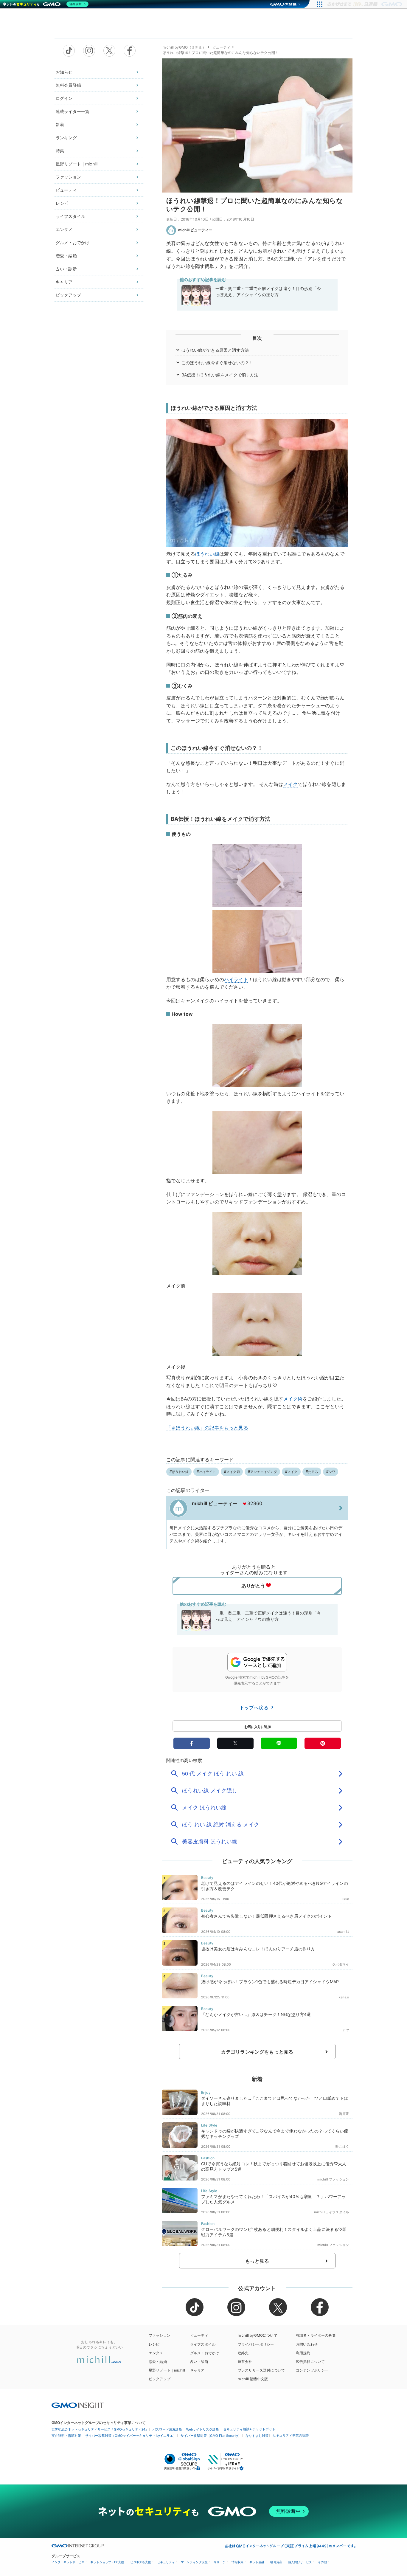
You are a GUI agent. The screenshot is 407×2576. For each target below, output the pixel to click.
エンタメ (64, 229)
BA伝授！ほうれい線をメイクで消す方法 (220, 375)
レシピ (62, 203)
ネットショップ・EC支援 (107, 2562)
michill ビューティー (195, 230)
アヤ (346, 2030)
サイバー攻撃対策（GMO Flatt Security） (211, 2436)
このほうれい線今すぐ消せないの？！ (217, 363)
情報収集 (237, 2562)
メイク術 (293, 1399)
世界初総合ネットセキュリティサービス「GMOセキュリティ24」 (100, 2429)
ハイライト (236, 979)
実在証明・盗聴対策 (66, 2436)
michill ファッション (333, 2179)
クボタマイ (341, 1964)
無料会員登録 (68, 85)
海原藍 (344, 2114)
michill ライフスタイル (331, 2212)
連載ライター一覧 (73, 111)
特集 (60, 151)
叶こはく (342, 2147)
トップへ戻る (255, 1707)
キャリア (64, 282)
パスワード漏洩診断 (167, 2429)
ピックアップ (68, 295)
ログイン (64, 98)
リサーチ (220, 2562)
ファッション (68, 177)
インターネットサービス (68, 2562)
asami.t (343, 1932)
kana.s (344, 1997)
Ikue (346, 1899)
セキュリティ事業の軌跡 (291, 2435)
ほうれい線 (207, 554)
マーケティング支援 (194, 2562)
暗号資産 (276, 2562)
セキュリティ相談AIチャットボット (249, 2429)
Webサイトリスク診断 (203, 2429)
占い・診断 (66, 269)
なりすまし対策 (257, 2436)
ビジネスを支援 (141, 2562)
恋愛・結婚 (66, 256)
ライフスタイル (70, 216)
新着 (60, 124)
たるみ (313, 1472)
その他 (322, 2562)
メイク (291, 784)
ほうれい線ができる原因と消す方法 (215, 350)
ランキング (66, 138)
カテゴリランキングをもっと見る (257, 2052)
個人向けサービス (300, 2562)
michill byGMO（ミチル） (184, 47)
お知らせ (64, 72)
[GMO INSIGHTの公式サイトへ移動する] (78, 2405)
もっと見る (257, 2261)
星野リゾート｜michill (77, 164)
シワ (332, 1472)
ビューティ (66, 190)
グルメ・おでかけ (73, 242)
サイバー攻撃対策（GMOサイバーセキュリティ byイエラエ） (131, 2436)
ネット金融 (257, 2562)
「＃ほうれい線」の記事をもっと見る (207, 1428)
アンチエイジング (264, 1472)
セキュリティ (166, 2562)
